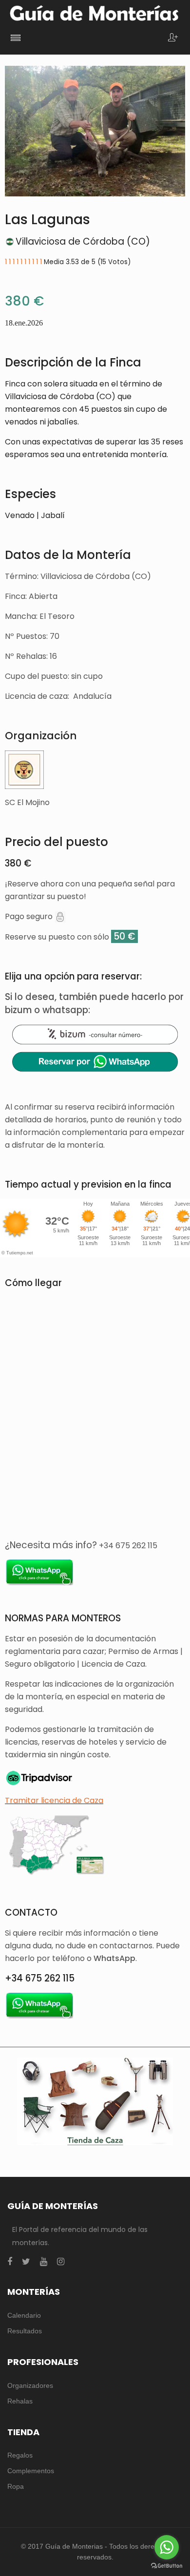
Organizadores (30, 2385)
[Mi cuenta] (173, 38)
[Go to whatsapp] (167, 2547)
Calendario (24, 2315)
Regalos (20, 2455)
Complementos (31, 2471)
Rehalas (20, 2401)
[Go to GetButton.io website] (167, 2566)
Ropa (16, 2486)
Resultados (25, 2331)
